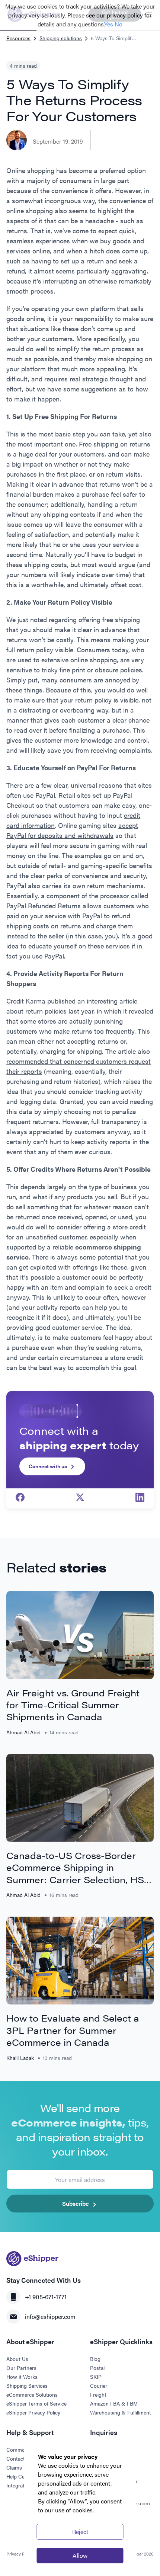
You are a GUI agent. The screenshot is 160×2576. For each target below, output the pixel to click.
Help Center (20, 2476)
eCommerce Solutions (32, 2394)
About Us (17, 2359)
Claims (14, 2467)
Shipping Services (27, 2385)
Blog (95, 2359)
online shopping (94, 660)
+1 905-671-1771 (46, 2297)
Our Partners (21, 2368)
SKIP (96, 2377)
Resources (18, 38)
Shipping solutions (61, 38)
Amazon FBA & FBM (114, 2403)
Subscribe (76, 2203)
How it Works (22, 2377)
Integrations (20, 2485)
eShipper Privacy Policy (33, 2412)
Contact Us (20, 2458)
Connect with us (48, 1466)
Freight (98, 2394)
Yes (109, 24)
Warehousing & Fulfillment (121, 2412)
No (119, 24)
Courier (99, 2385)
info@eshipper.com (50, 2316)
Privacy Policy (20, 2554)
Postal (97, 2368)
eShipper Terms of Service (36, 2403)
